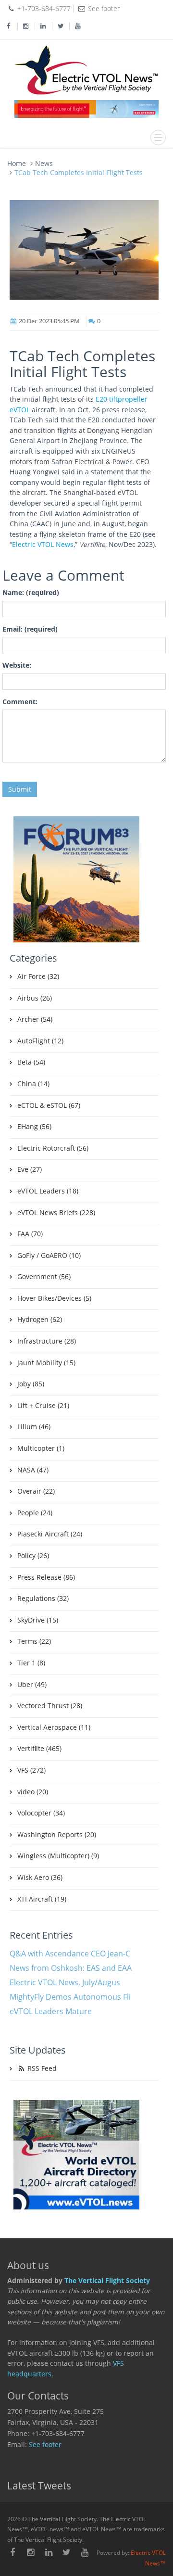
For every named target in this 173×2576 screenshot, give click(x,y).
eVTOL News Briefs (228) (56, 1213)
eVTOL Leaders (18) (48, 1191)
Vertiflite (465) (39, 1749)
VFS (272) (31, 1770)
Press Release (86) (46, 1577)
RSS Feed (41, 2068)
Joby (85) (31, 1384)
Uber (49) (32, 1685)
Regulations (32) (43, 1599)
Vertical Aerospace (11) (54, 1727)
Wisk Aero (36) (40, 1878)
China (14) (33, 1084)
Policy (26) (33, 1556)
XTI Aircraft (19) (42, 1899)
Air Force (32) (38, 977)
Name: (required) (31, 593)
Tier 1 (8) (31, 1663)
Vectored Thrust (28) (50, 1706)
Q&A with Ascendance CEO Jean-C (70, 1954)
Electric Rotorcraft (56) (53, 1148)
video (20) (33, 1792)
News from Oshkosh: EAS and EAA (71, 1968)
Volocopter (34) (41, 1813)
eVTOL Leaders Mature (51, 2011)
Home (17, 163)
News (44, 163)
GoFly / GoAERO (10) (49, 1256)
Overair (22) (36, 1491)
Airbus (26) (35, 998)
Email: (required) (30, 629)
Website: (17, 665)
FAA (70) (30, 1234)
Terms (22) (34, 1641)
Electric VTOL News (43, 545)
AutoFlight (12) (40, 1041)
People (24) (35, 1513)
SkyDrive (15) (38, 1620)
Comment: (20, 702)
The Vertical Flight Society (107, 2281)
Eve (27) (30, 1169)
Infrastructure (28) (47, 1341)
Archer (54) (35, 1019)
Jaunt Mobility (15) (46, 1363)
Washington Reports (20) (57, 1835)
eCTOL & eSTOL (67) (49, 1105)
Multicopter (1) (41, 1448)
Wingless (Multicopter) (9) (58, 1856)
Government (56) (44, 1277)
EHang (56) (34, 1127)
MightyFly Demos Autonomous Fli (70, 1997)
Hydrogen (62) (40, 1320)
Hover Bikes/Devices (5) (54, 1298)
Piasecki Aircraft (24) (50, 1534)
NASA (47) (33, 1470)
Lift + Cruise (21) (43, 1406)
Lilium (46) (34, 1427)
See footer (45, 2445)
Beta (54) (31, 1062)
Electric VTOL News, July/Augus (65, 1982)
